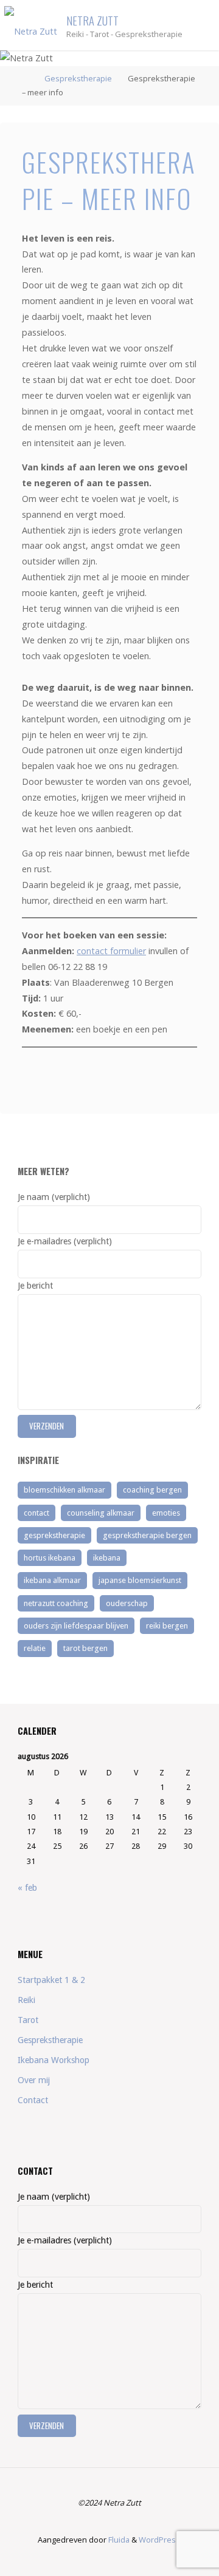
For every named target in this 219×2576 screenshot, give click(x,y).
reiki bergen (167, 1626)
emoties (166, 1513)
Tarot (28, 2020)
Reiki (26, 2000)
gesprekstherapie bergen (147, 1535)
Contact (33, 2100)
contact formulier (111, 951)
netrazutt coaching (56, 1603)
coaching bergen (152, 1490)
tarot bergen (85, 1648)
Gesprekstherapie (78, 78)
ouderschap (127, 1603)
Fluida (118, 2540)
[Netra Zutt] (31, 25)
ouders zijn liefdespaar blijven (76, 1626)
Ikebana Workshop (54, 2060)
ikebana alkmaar (52, 1580)
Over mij (34, 2080)
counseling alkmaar (101, 1513)
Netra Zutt (92, 20)
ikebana (107, 1558)
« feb (27, 1888)
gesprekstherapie (54, 1535)
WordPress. (160, 2540)
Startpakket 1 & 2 (51, 1980)
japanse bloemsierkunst (140, 1580)
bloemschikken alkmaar (64, 1490)
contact (36, 1513)
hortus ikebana (50, 1558)
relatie (35, 1648)
